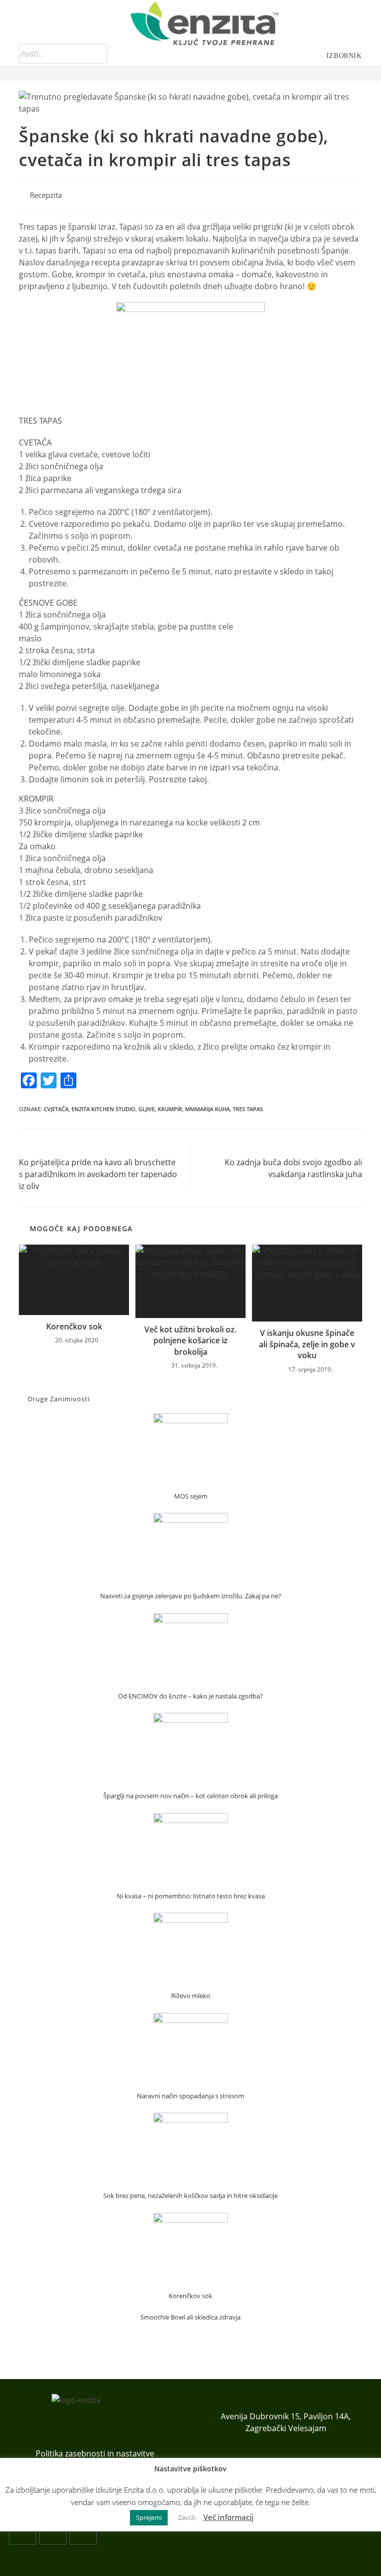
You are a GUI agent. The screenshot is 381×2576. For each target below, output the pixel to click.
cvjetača (56, 1109)
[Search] (97, 54)
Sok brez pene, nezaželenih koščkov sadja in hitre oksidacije (190, 2196)
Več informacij (228, 2517)
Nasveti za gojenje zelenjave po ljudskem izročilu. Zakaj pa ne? (191, 1596)
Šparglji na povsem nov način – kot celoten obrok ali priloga (190, 1796)
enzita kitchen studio (103, 1109)
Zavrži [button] (187, 2517)
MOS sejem (191, 1496)
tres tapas (248, 1109)
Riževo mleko (191, 1996)
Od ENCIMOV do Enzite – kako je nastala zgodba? (190, 1696)
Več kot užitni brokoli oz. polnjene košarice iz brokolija (190, 1341)
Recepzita (46, 195)
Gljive (147, 1109)
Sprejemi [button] (149, 2517)
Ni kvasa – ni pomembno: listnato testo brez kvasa (191, 1896)
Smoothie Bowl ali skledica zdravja (190, 2317)
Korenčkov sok (74, 1326)
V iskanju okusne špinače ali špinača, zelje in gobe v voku (307, 1344)
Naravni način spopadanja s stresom (190, 2096)
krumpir (170, 1109)
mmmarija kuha (207, 1109)
